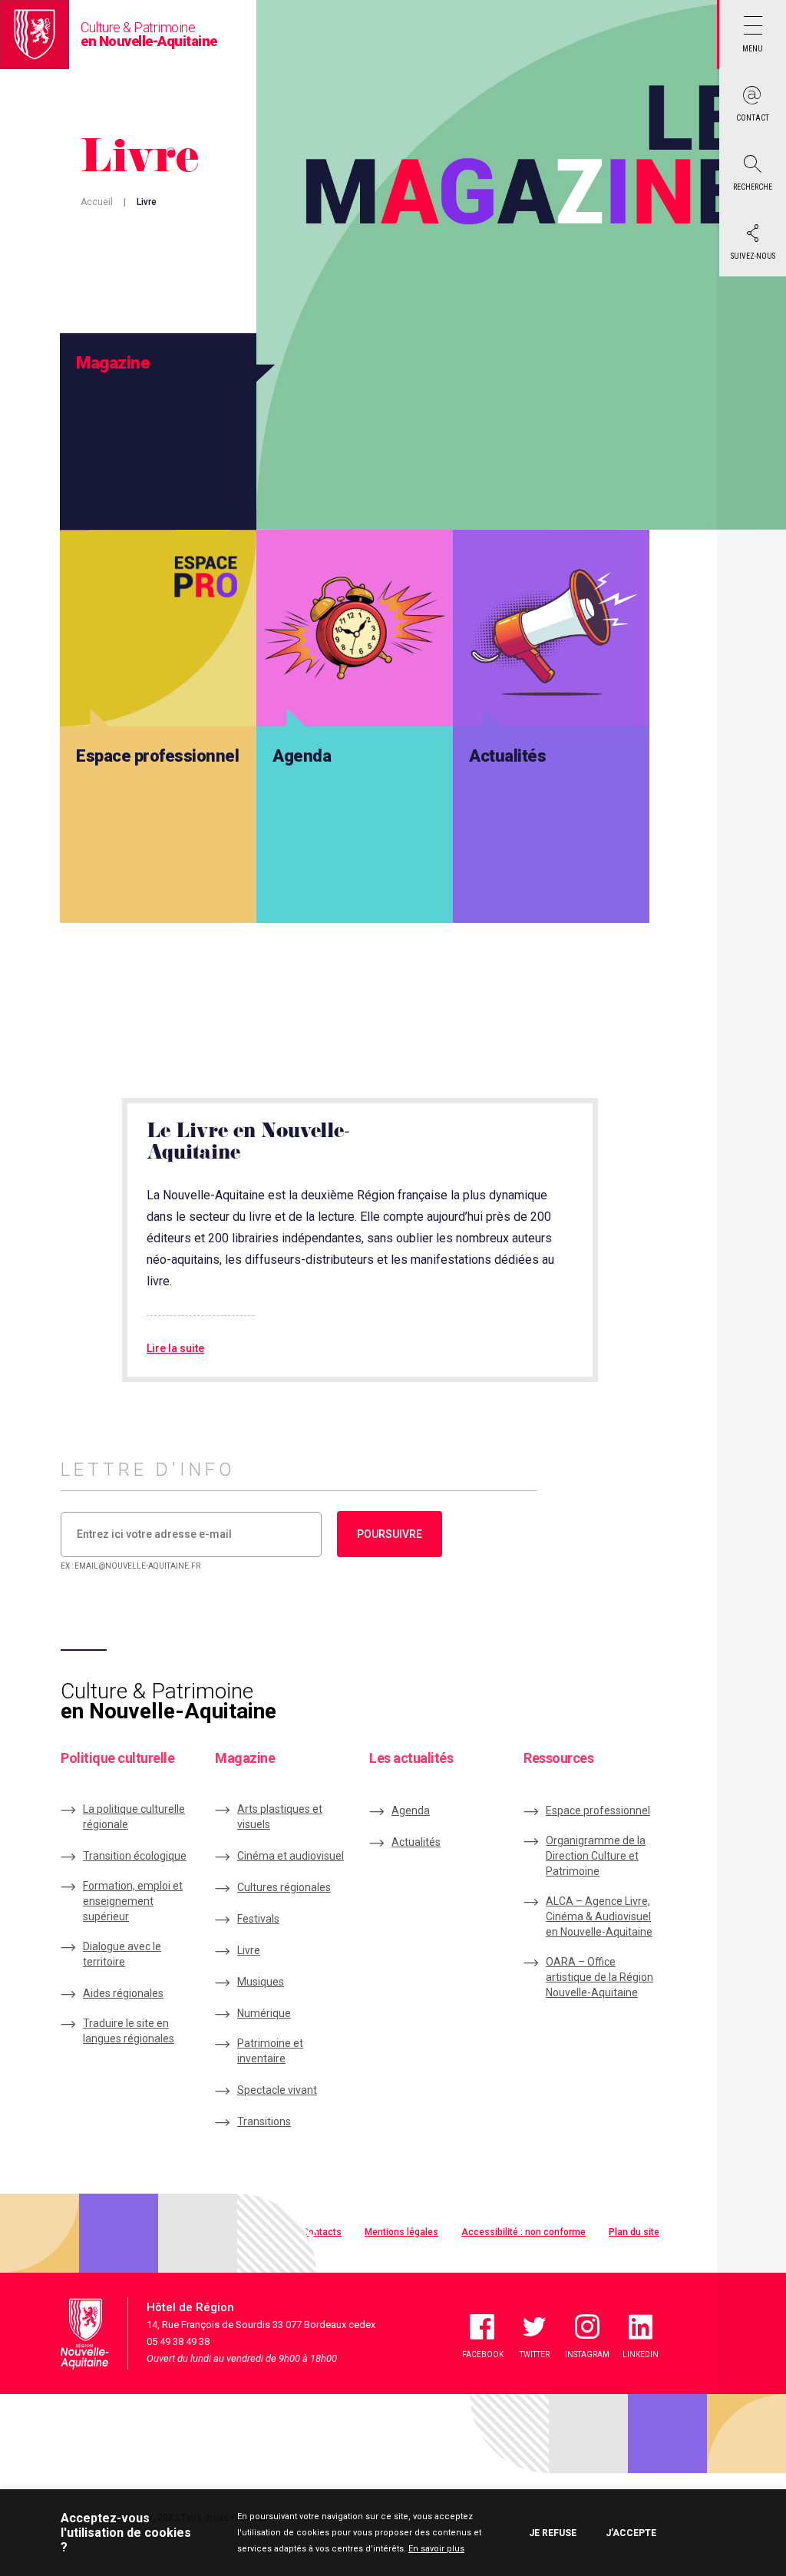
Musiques (261, 1982)
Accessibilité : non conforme (523, 2232)
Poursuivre (390, 1534)
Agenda (411, 1810)
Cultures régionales (284, 1887)
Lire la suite (175, 1348)
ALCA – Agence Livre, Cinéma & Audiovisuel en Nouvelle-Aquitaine (599, 1916)
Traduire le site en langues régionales (129, 2031)
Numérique (264, 2013)
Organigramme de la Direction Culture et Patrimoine (596, 1856)
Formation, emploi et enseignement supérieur (133, 1901)
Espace (598, 1810)
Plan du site (634, 2232)
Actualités (416, 1842)
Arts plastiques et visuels (280, 1817)
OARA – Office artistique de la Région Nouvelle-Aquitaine (599, 1977)
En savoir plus (436, 2549)
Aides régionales (123, 1993)
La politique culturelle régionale (134, 1817)
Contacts (322, 2232)
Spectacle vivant (277, 2090)
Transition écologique (135, 1856)
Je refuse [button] (553, 2533)
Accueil (97, 202)
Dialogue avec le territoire (122, 1954)
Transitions (264, 2121)
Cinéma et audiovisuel (291, 1856)
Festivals (258, 1919)
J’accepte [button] (631, 2533)
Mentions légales (401, 2232)
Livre (249, 1950)
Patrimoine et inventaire (270, 2051)
